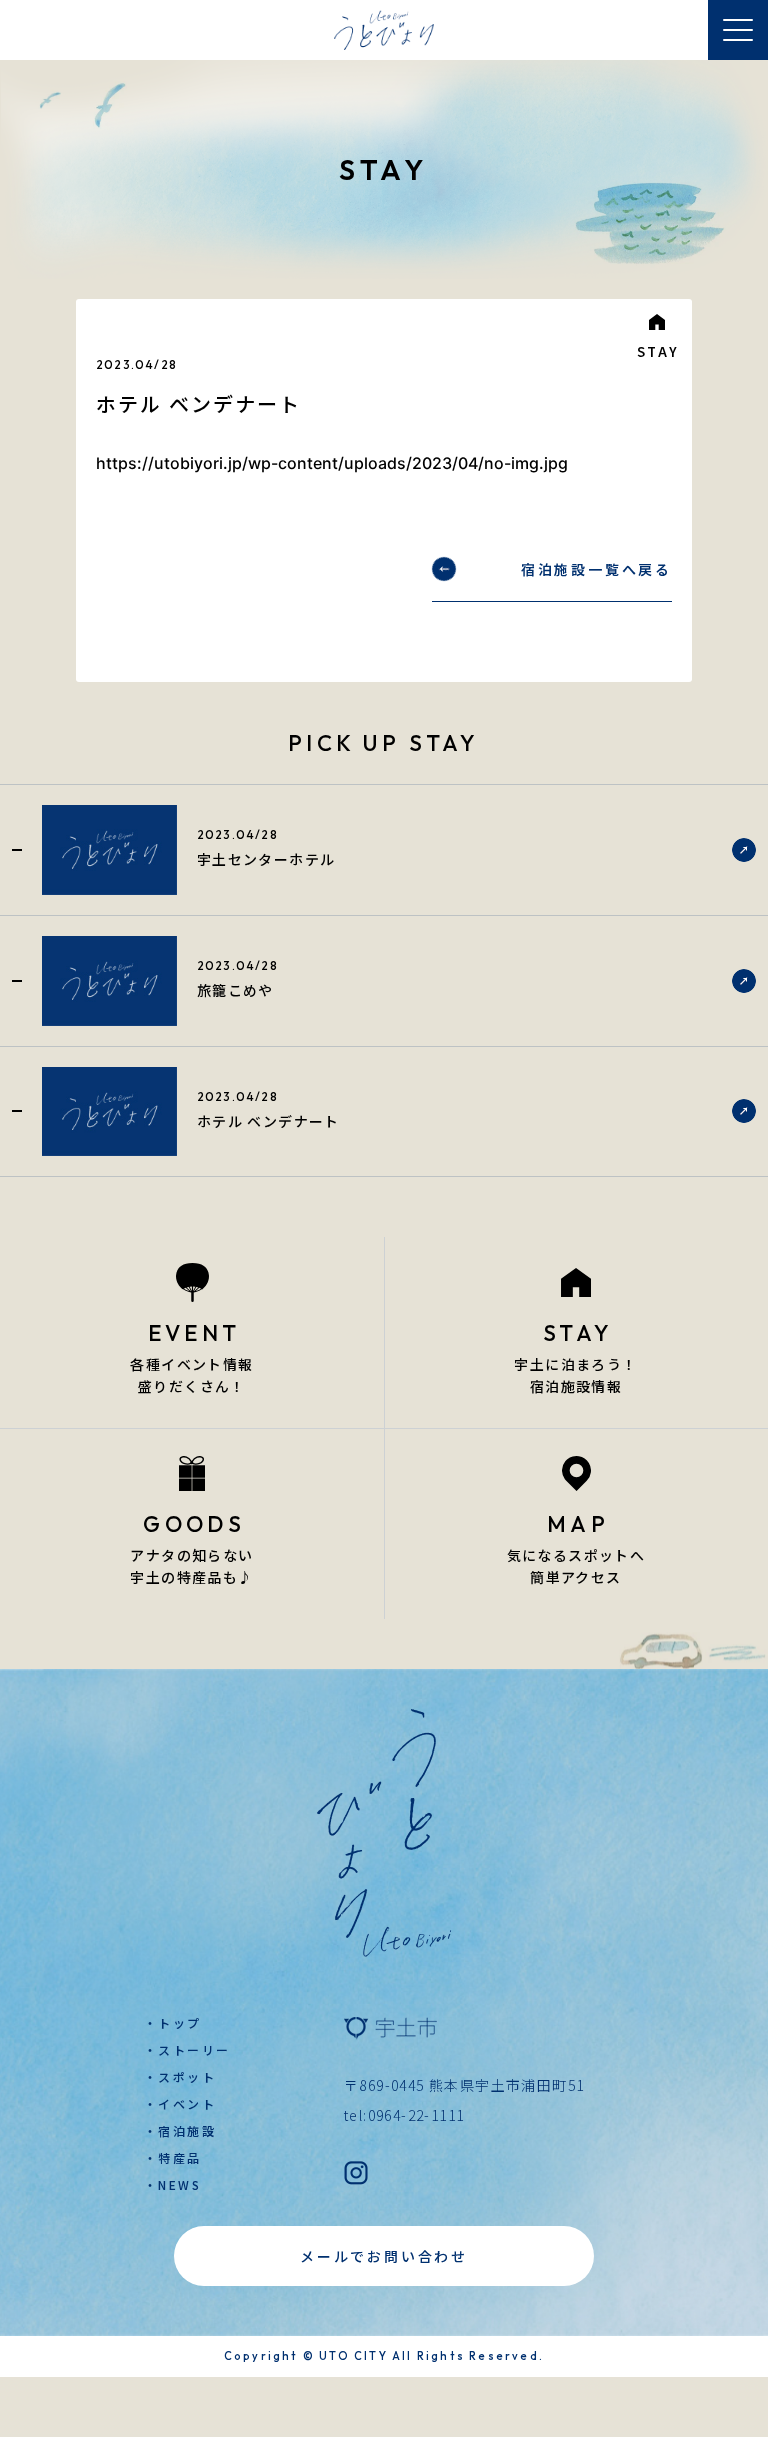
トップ (179, 2022)
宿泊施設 (187, 2130)
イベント (187, 2103)
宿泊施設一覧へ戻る (596, 569)
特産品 (179, 2157)
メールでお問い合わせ (384, 2256)
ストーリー (194, 2049)
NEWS (179, 2184)
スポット (187, 2076)
